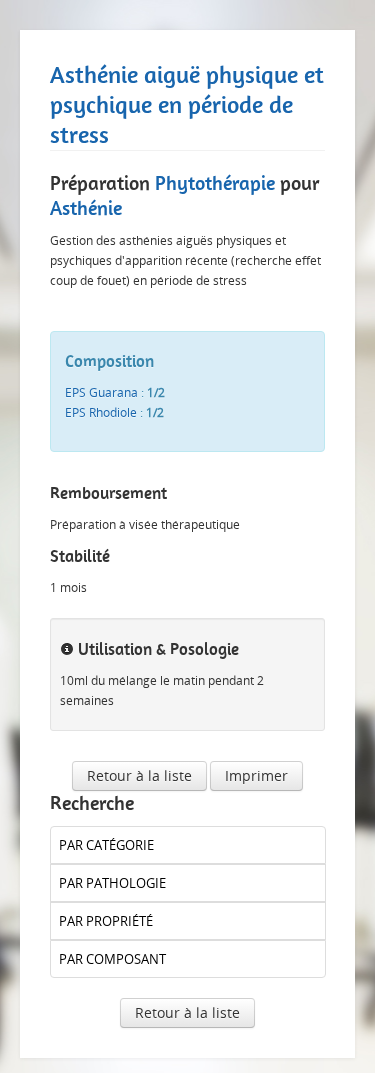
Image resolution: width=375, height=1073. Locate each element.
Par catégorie (106, 845)
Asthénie (86, 208)
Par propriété (106, 921)
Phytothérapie (215, 183)
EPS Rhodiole (101, 412)
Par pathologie (112, 883)
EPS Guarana (101, 392)
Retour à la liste (139, 775)
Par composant (112, 959)
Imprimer (256, 775)
